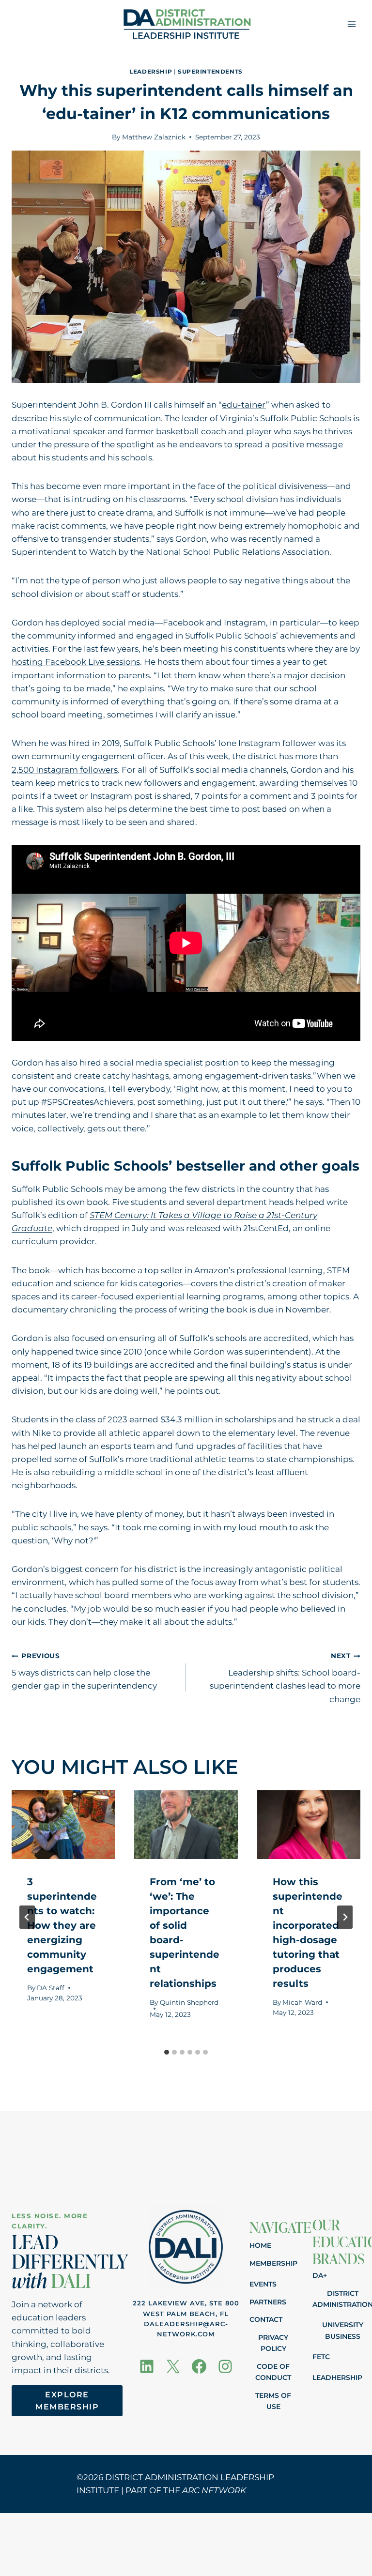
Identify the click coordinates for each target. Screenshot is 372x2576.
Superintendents (210, 71)
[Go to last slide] (27, 1917)
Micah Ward (302, 2002)
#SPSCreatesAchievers (87, 1102)
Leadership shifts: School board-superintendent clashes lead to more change (285, 1678)
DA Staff (51, 1988)
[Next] (345, 1917)
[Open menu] (351, 24)
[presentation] (63, 1825)
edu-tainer (244, 405)
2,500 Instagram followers (65, 770)
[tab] (167, 2052)
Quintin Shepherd (189, 2002)
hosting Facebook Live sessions (76, 662)
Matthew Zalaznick (154, 137)
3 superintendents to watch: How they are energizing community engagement (62, 1925)
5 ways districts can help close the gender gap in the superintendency (84, 1671)
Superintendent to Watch (64, 552)
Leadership (151, 71)
